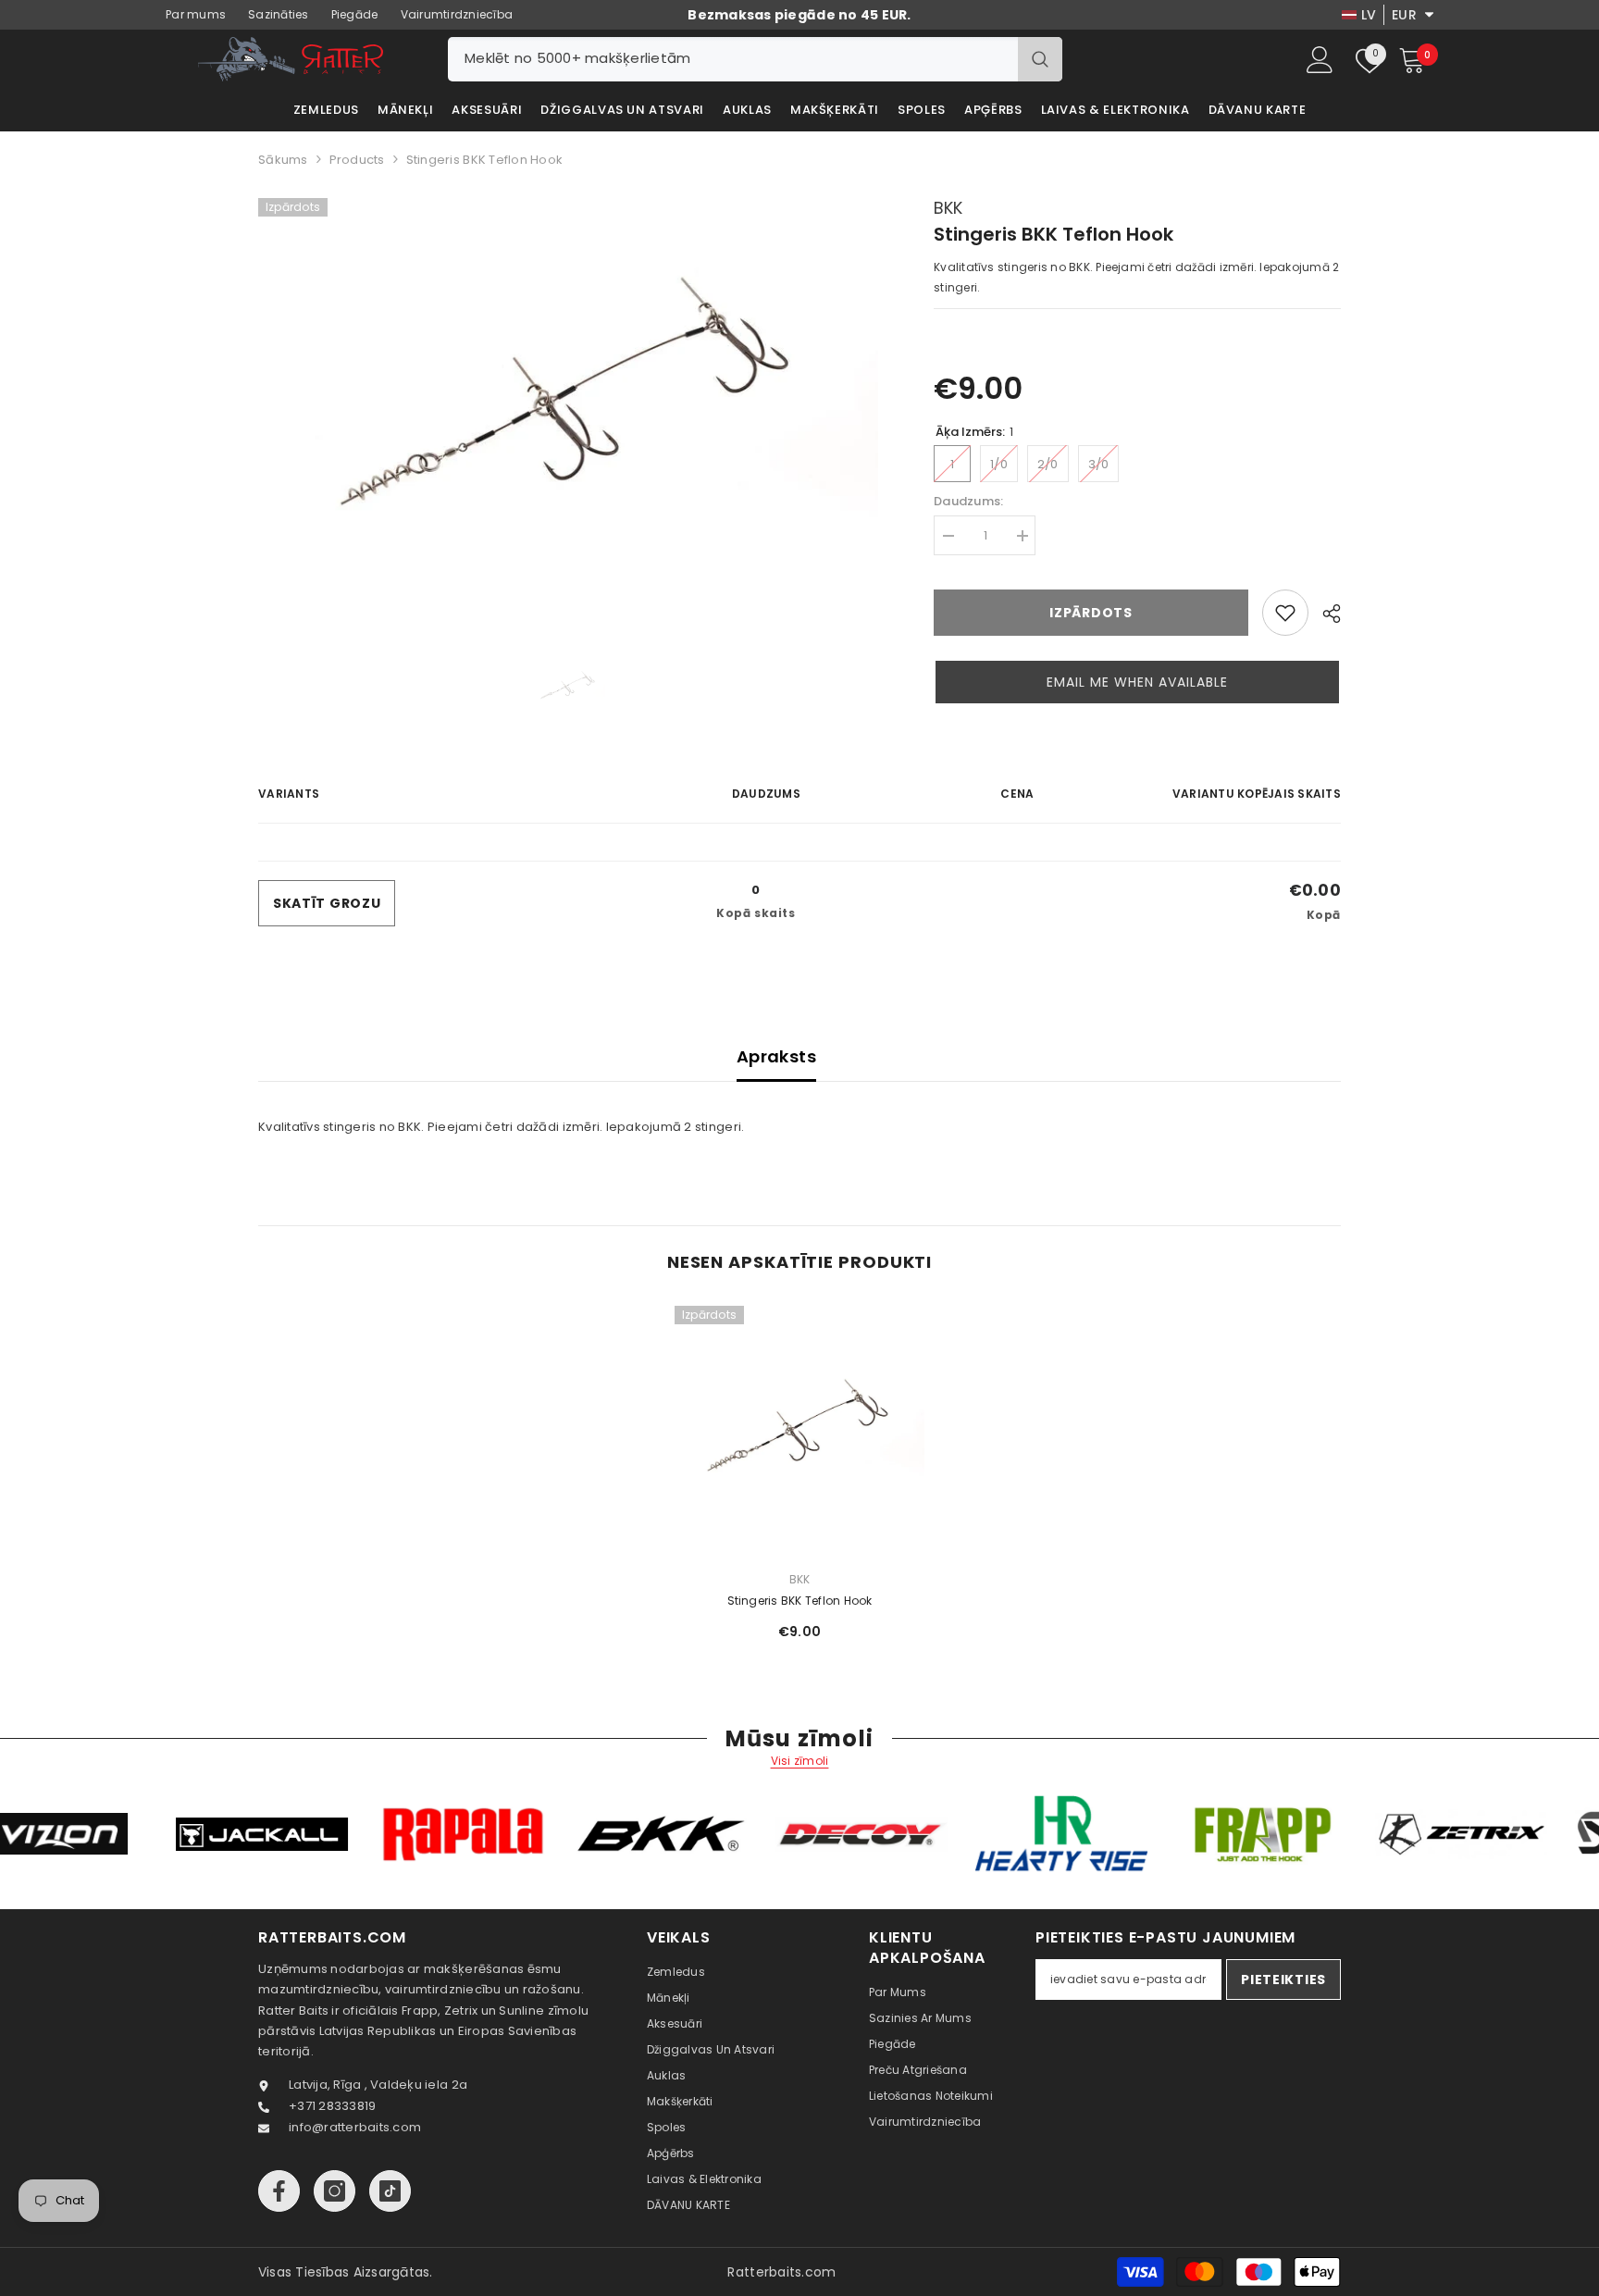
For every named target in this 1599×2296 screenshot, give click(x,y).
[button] (1137, 682)
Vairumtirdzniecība (457, 14)
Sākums (283, 160)
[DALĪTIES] (1325, 614)
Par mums (196, 14)
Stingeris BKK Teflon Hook (800, 1601)
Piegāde (355, 14)
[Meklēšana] (755, 59)
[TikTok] (390, 2191)
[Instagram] (335, 2191)
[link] (1285, 613)
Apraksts (776, 1056)
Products (357, 160)
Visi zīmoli (800, 1761)
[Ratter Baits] (158, 1834)
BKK (948, 208)
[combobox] (733, 59)
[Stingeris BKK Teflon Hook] (799, 1431)
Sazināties (279, 14)
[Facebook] (279, 2191)
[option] (569, 405)
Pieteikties (1283, 1980)
